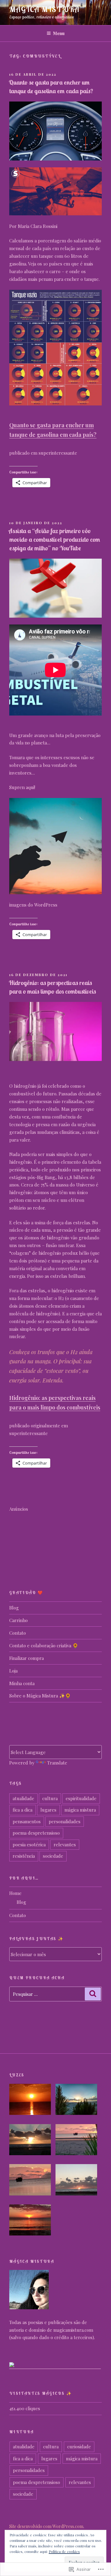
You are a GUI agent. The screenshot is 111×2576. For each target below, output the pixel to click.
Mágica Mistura (44, 9)
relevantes (65, 1844)
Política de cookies (64, 2551)
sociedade (53, 1856)
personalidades (65, 1821)
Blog (14, 1608)
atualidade (23, 1798)
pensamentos (27, 1821)
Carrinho (18, 1620)
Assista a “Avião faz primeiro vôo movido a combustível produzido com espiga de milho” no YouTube (54, 539)
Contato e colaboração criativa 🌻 (44, 1645)
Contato (18, 1633)
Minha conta (22, 1683)
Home (15, 1893)
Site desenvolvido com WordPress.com (46, 2526)
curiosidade (79, 2446)
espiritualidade (81, 1798)
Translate (57, 1763)
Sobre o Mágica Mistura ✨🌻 (40, 1696)
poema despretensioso (36, 1833)
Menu (59, 33)
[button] (32, 2100)
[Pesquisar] (93, 1994)
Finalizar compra (27, 1658)
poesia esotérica (29, 1844)
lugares (48, 1810)
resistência (24, 1856)
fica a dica (23, 1810)
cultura (50, 1798)
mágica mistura (80, 1810)
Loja (13, 1671)
